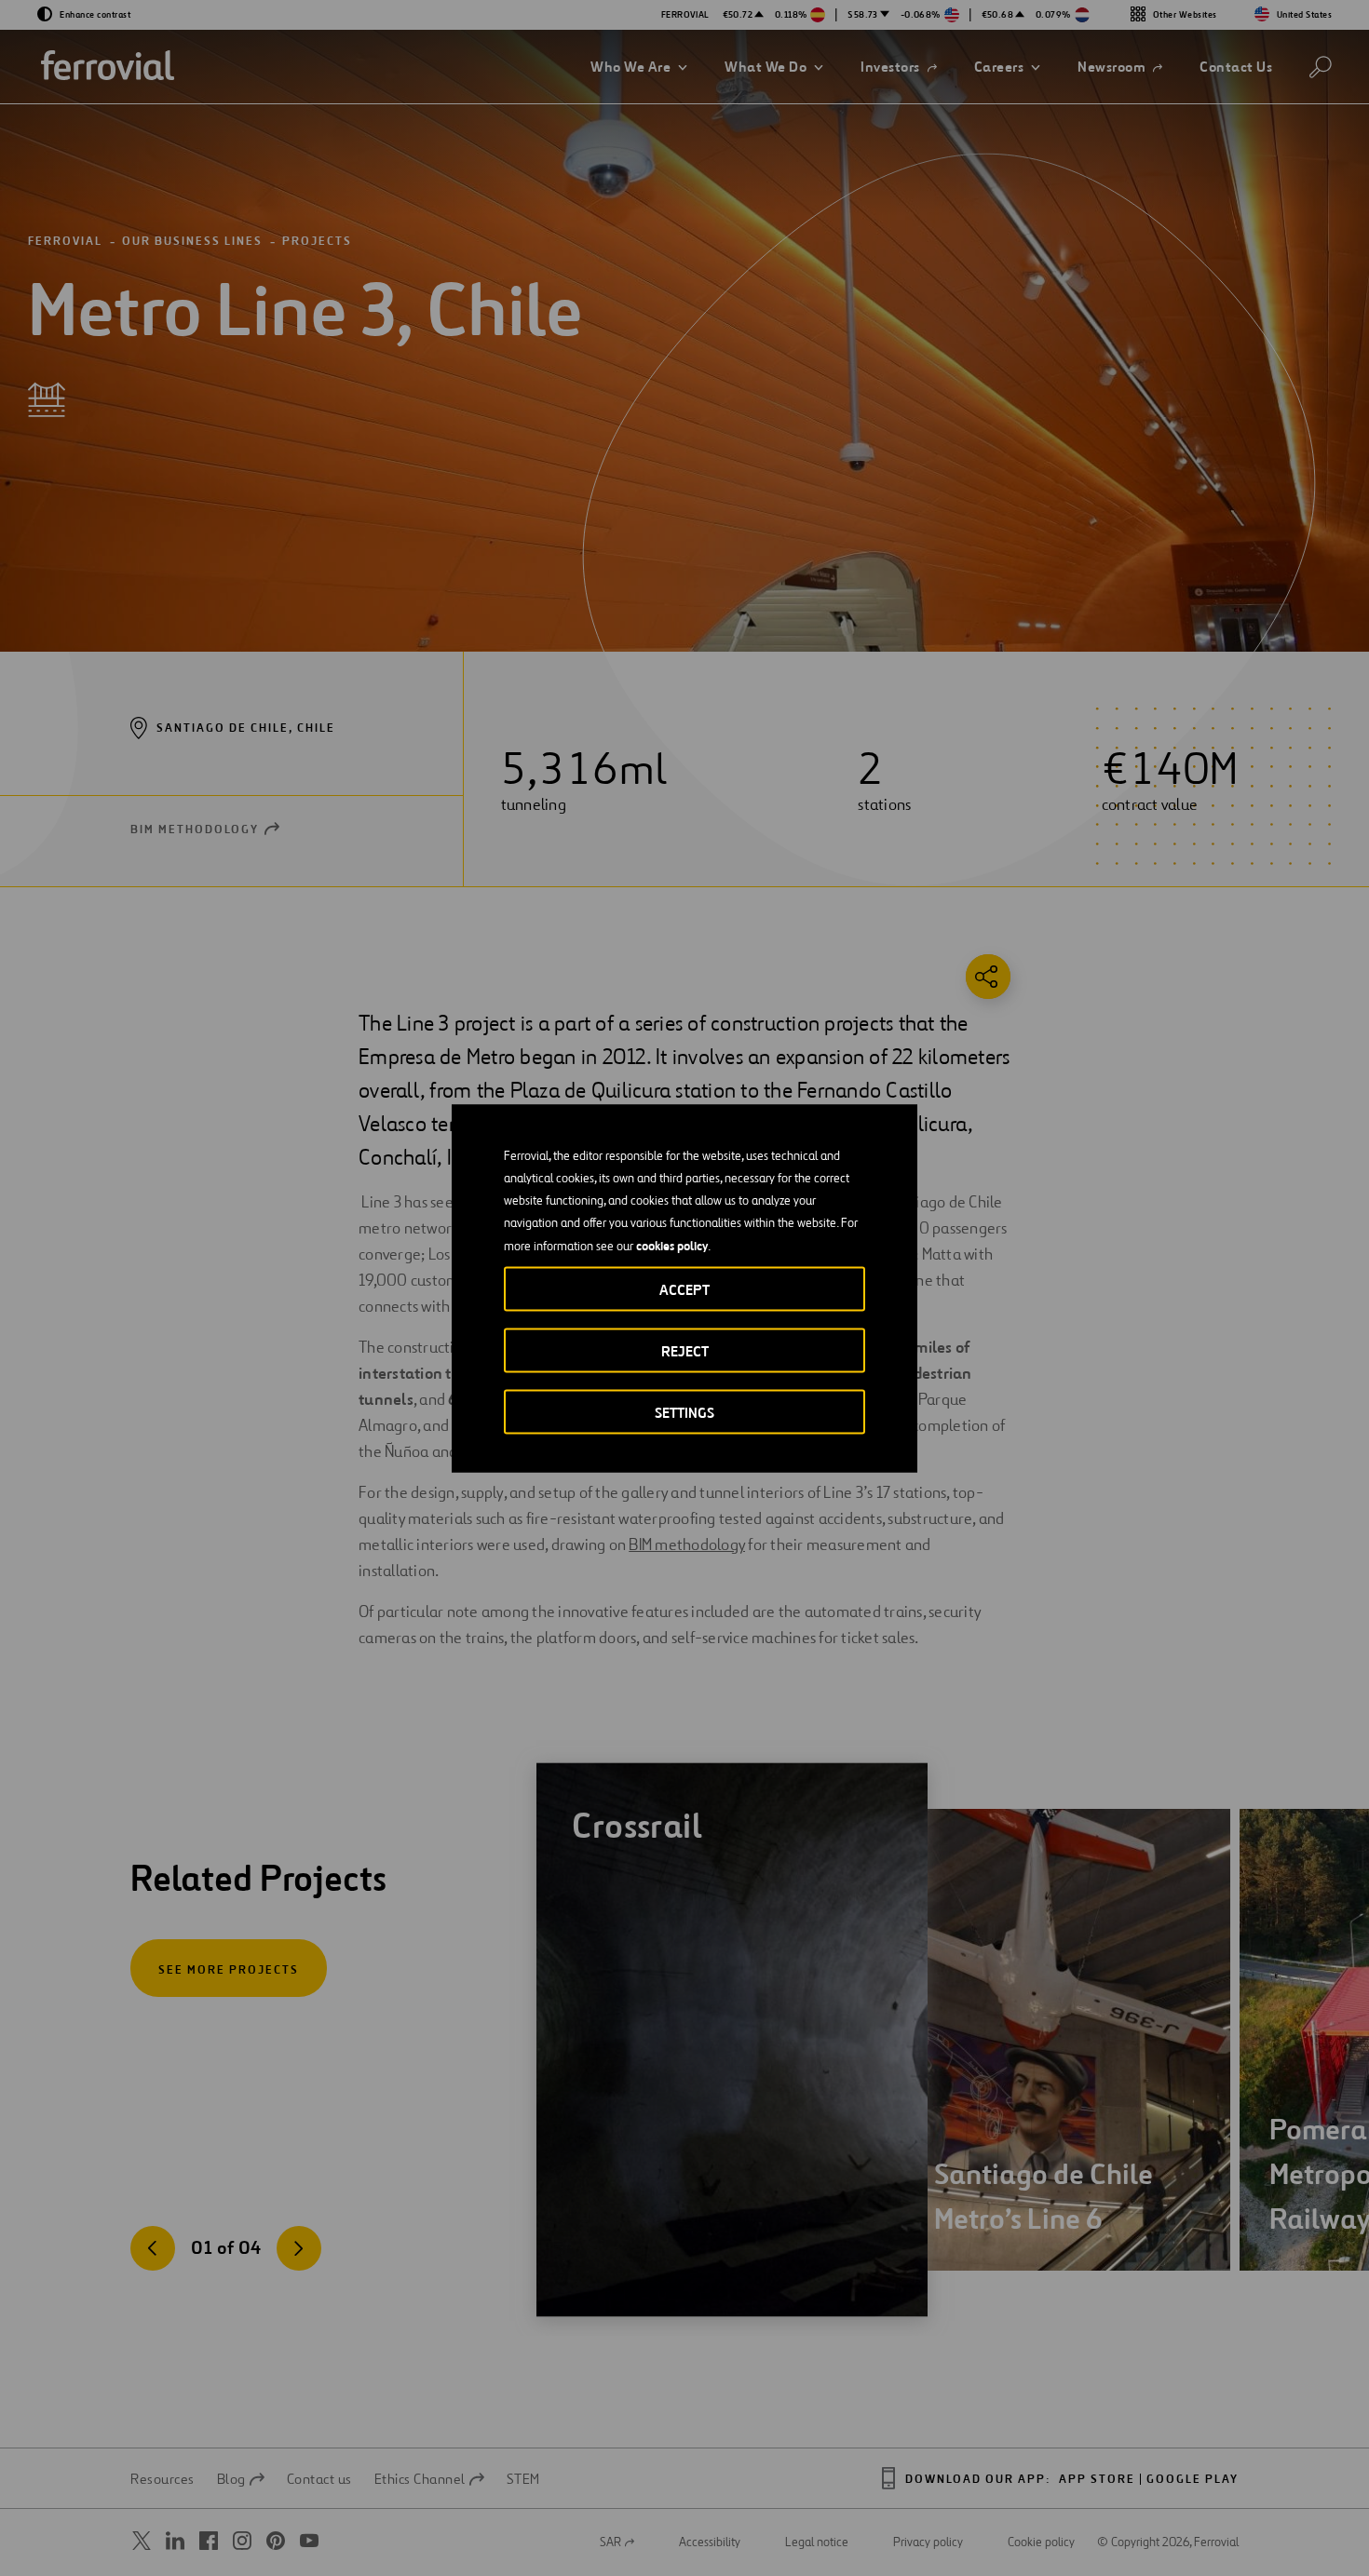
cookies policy (672, 1245)
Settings (684, 1412)
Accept (684, 1289)
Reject (685, 1350)
